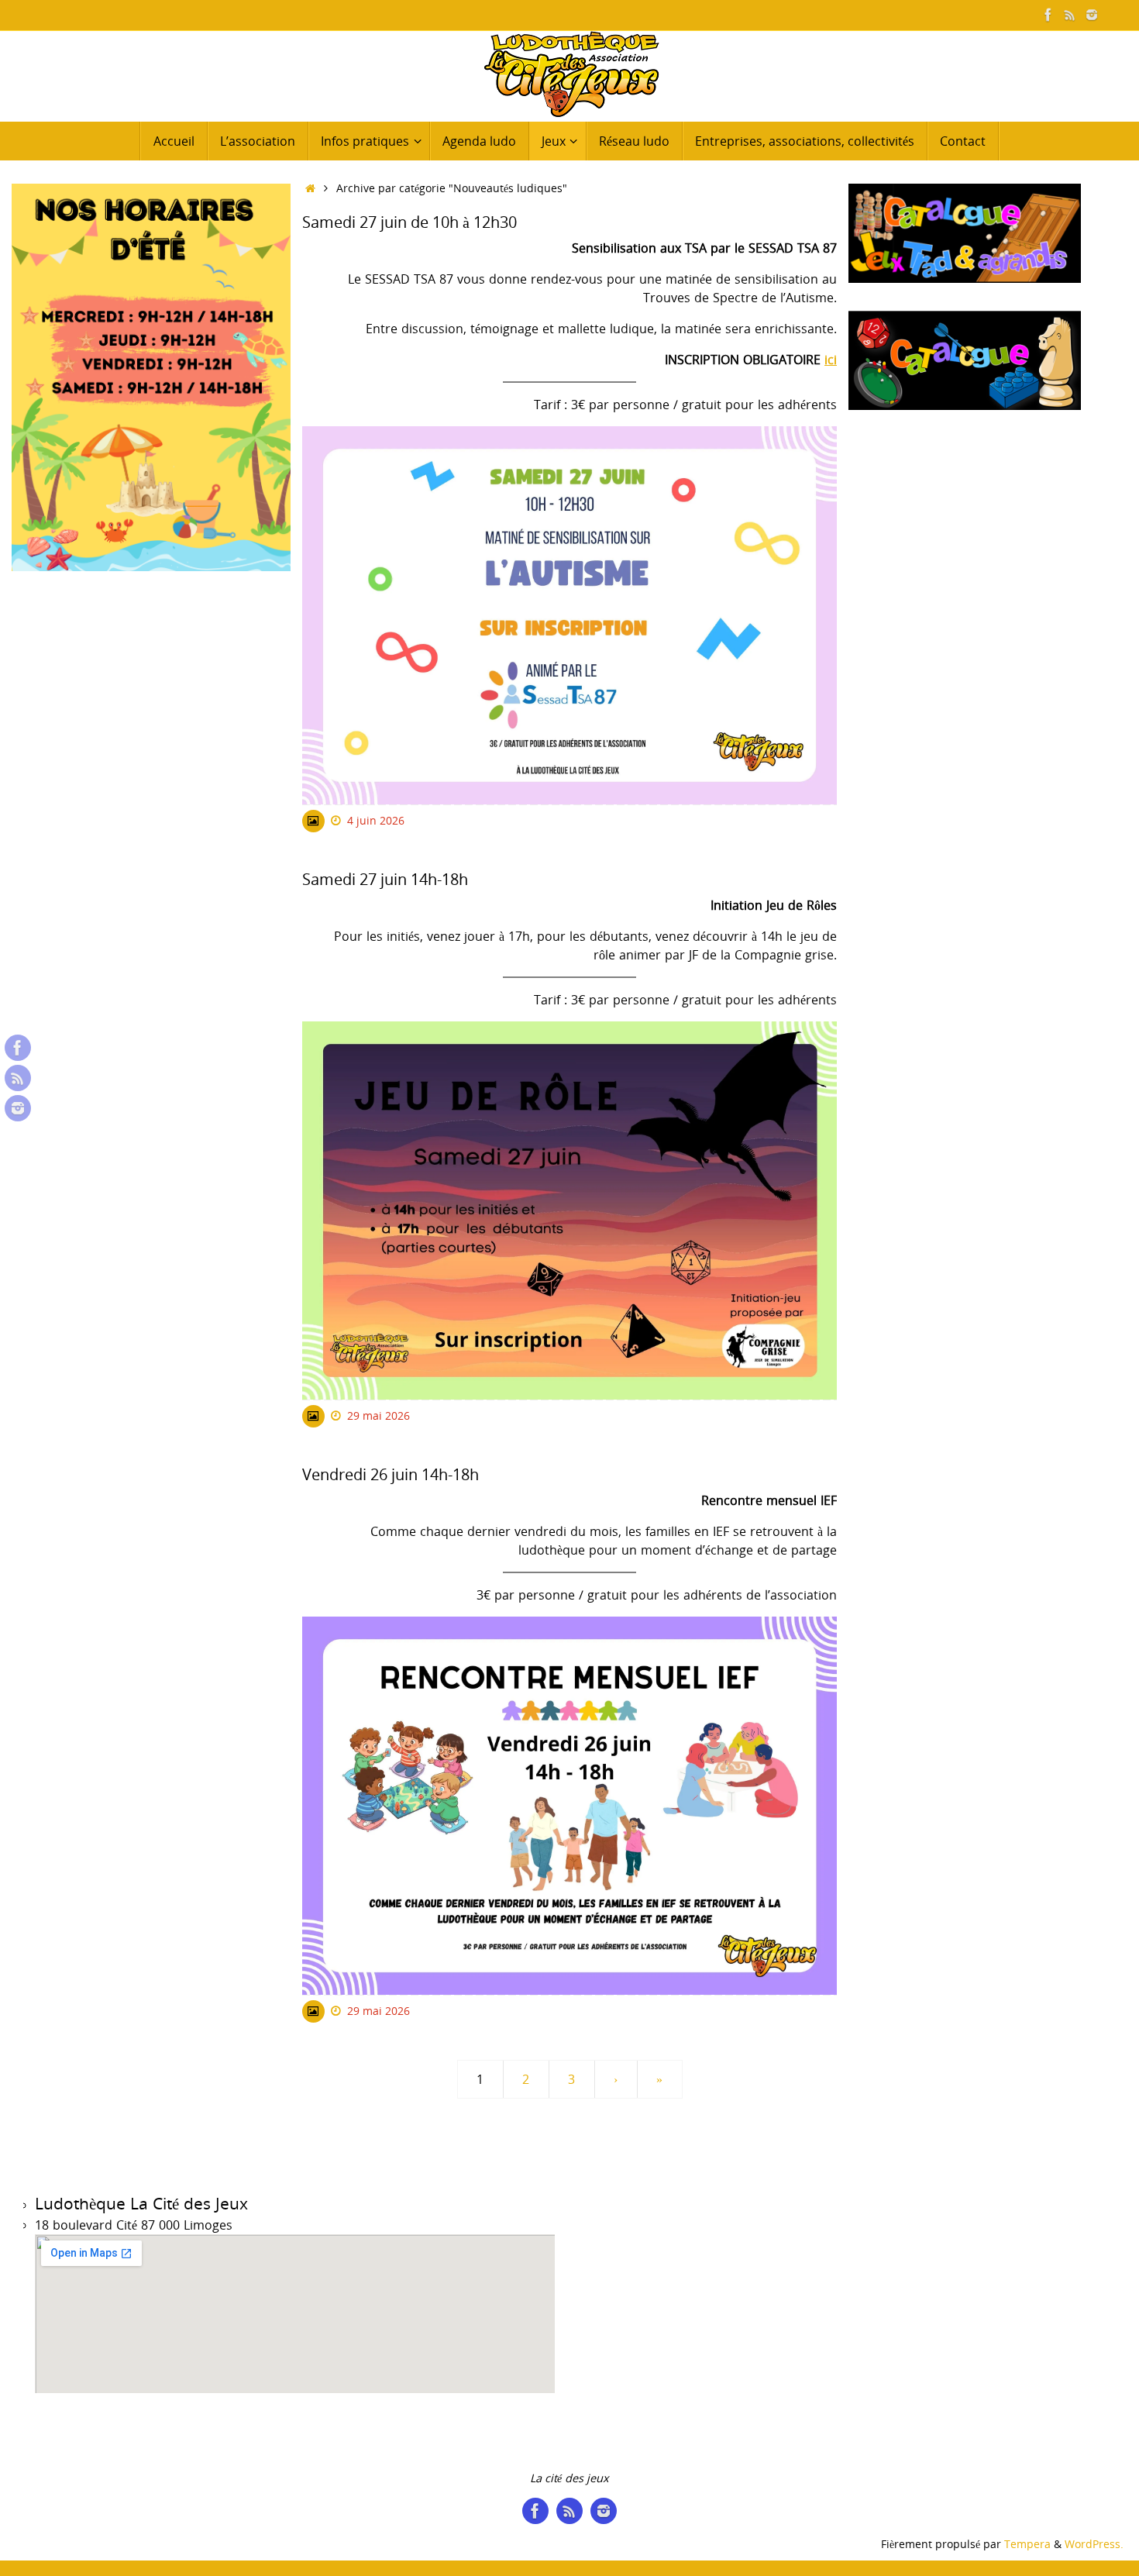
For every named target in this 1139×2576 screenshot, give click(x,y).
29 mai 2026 (379, 1415)
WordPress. (1094, 2544)
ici (831, 360)
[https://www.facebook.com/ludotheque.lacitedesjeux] (1048, 15)
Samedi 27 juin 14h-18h (385, 879)
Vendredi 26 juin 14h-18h (391, 1474)
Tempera (1027, 2544)
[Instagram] (1092, 15)
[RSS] (1070, 15)
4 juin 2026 (376, 820)
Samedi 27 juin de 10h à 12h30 (409, 222)
